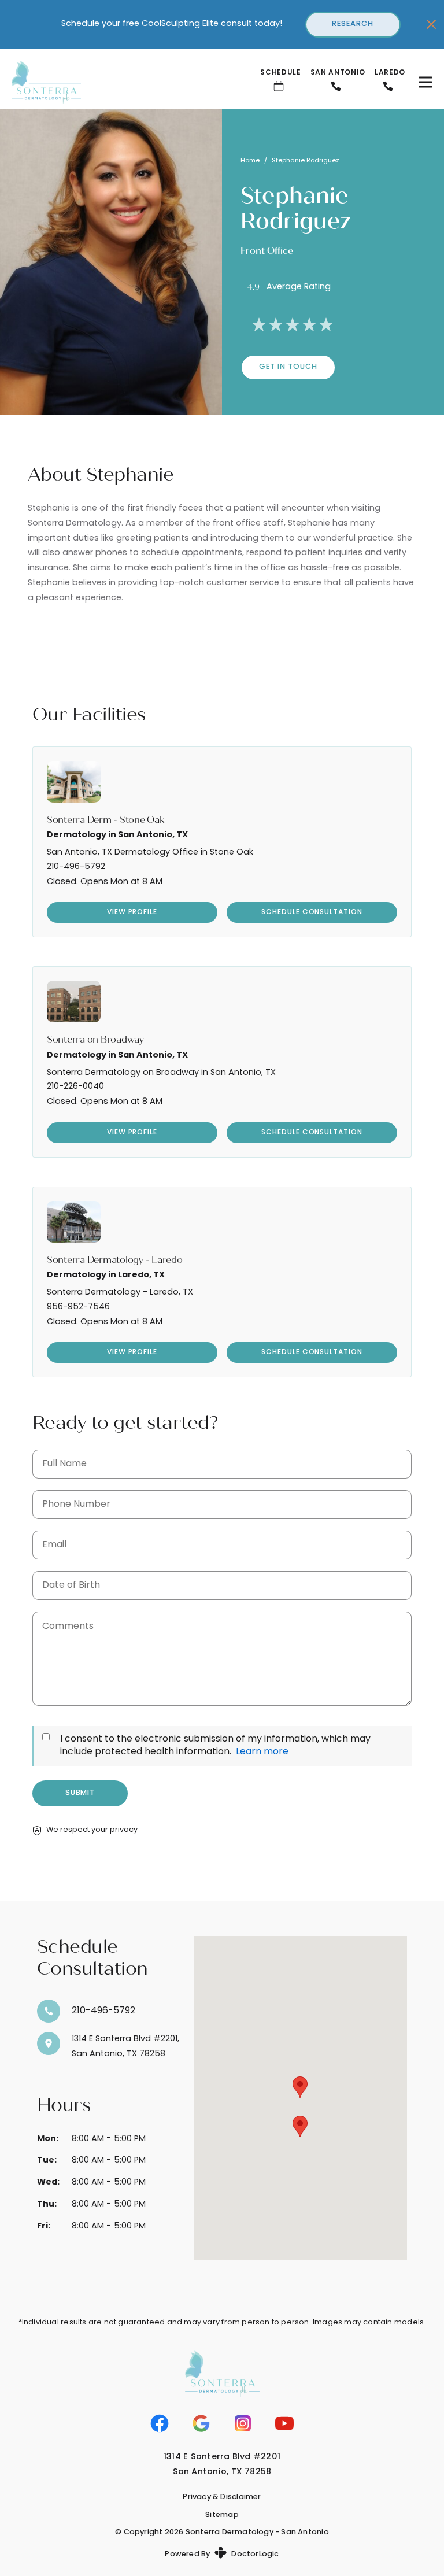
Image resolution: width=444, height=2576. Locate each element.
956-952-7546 (78, 1307)
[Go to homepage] (122, 82)
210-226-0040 (75, 1087)
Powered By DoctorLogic (222, 2554)
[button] (300, 2087)
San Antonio (338, 73)
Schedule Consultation (312, 912)
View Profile (132, 912)
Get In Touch (288, 367)
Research (353, 24)
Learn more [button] (262, 1752)
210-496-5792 (76, 867)
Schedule (280, 73)
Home (250, 161)
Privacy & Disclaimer (222, 2497)
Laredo (390, 73)
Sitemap (222, 2515)
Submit (80, 1793)
